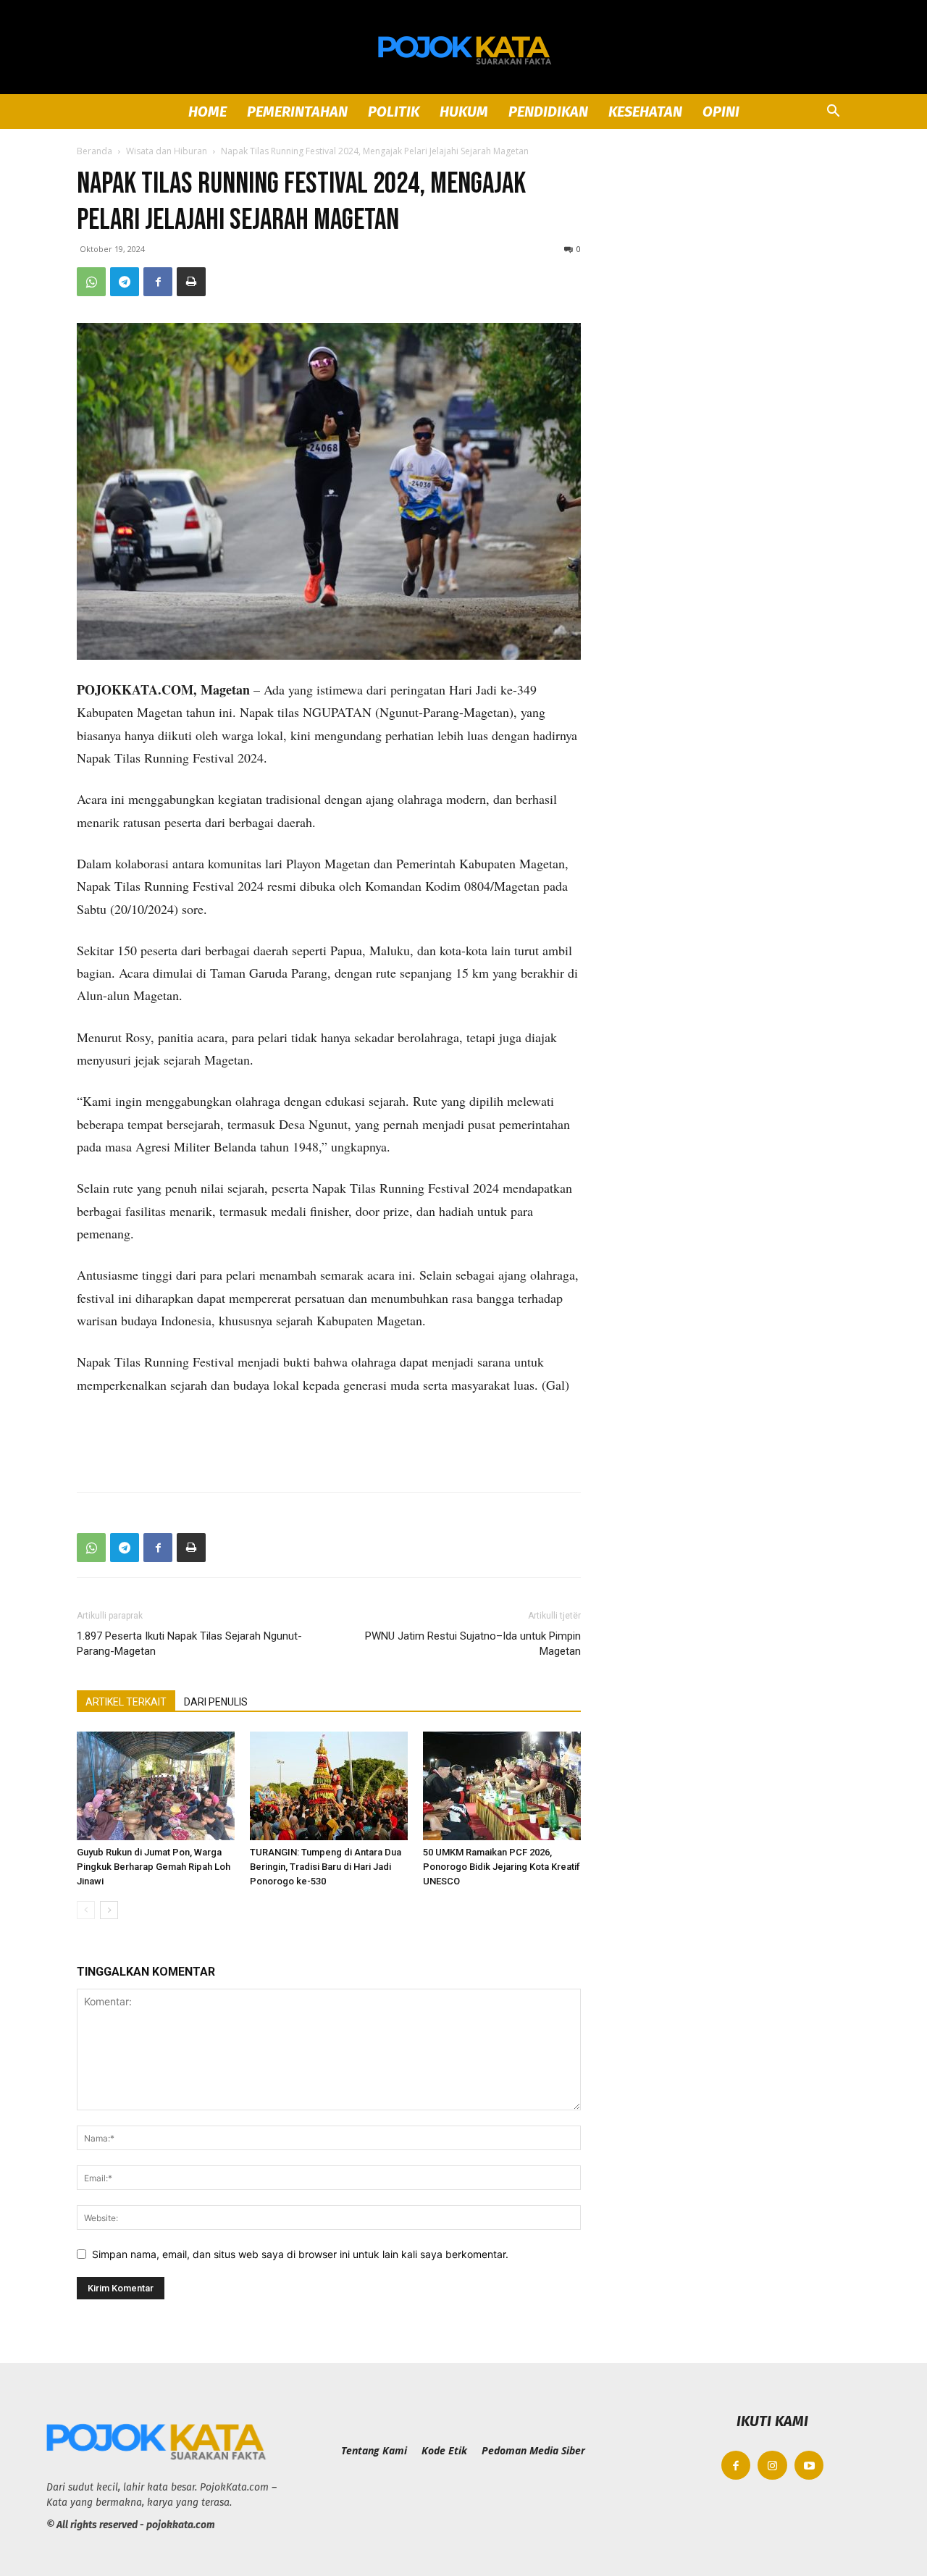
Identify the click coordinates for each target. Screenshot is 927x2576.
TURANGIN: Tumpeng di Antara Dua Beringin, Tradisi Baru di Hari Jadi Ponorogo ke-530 (326, 1867)
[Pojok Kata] (463, 48)
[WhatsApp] (91, 282)
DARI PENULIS (216, 1702)
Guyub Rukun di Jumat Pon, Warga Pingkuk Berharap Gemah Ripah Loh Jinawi (154, 1867)
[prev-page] (86, 1910)
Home (207, 112)
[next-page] (109, 1910)
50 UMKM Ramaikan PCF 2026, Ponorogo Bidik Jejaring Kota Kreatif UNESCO (502, 1867)
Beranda (95, 151)
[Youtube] (809, 2466)
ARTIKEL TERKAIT (126, 1702)
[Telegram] (125, 282)
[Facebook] (158, 282)
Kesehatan (645, 112)
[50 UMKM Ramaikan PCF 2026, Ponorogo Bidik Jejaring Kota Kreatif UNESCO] (502, 1786)
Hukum (464, 112)
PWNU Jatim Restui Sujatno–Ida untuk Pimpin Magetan (473, 1644)
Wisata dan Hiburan (167, 151)
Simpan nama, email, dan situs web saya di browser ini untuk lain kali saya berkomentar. (300, 2254)
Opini (721, 112)
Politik (394, 112)
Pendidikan (548, 112)
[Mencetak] (191, 282)
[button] (833, 113)
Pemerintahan (297, 112)
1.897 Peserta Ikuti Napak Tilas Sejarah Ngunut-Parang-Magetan (189, 1644)
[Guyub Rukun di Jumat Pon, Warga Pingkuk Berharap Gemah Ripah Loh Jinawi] (156, 1786)
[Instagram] (772, 2466)
